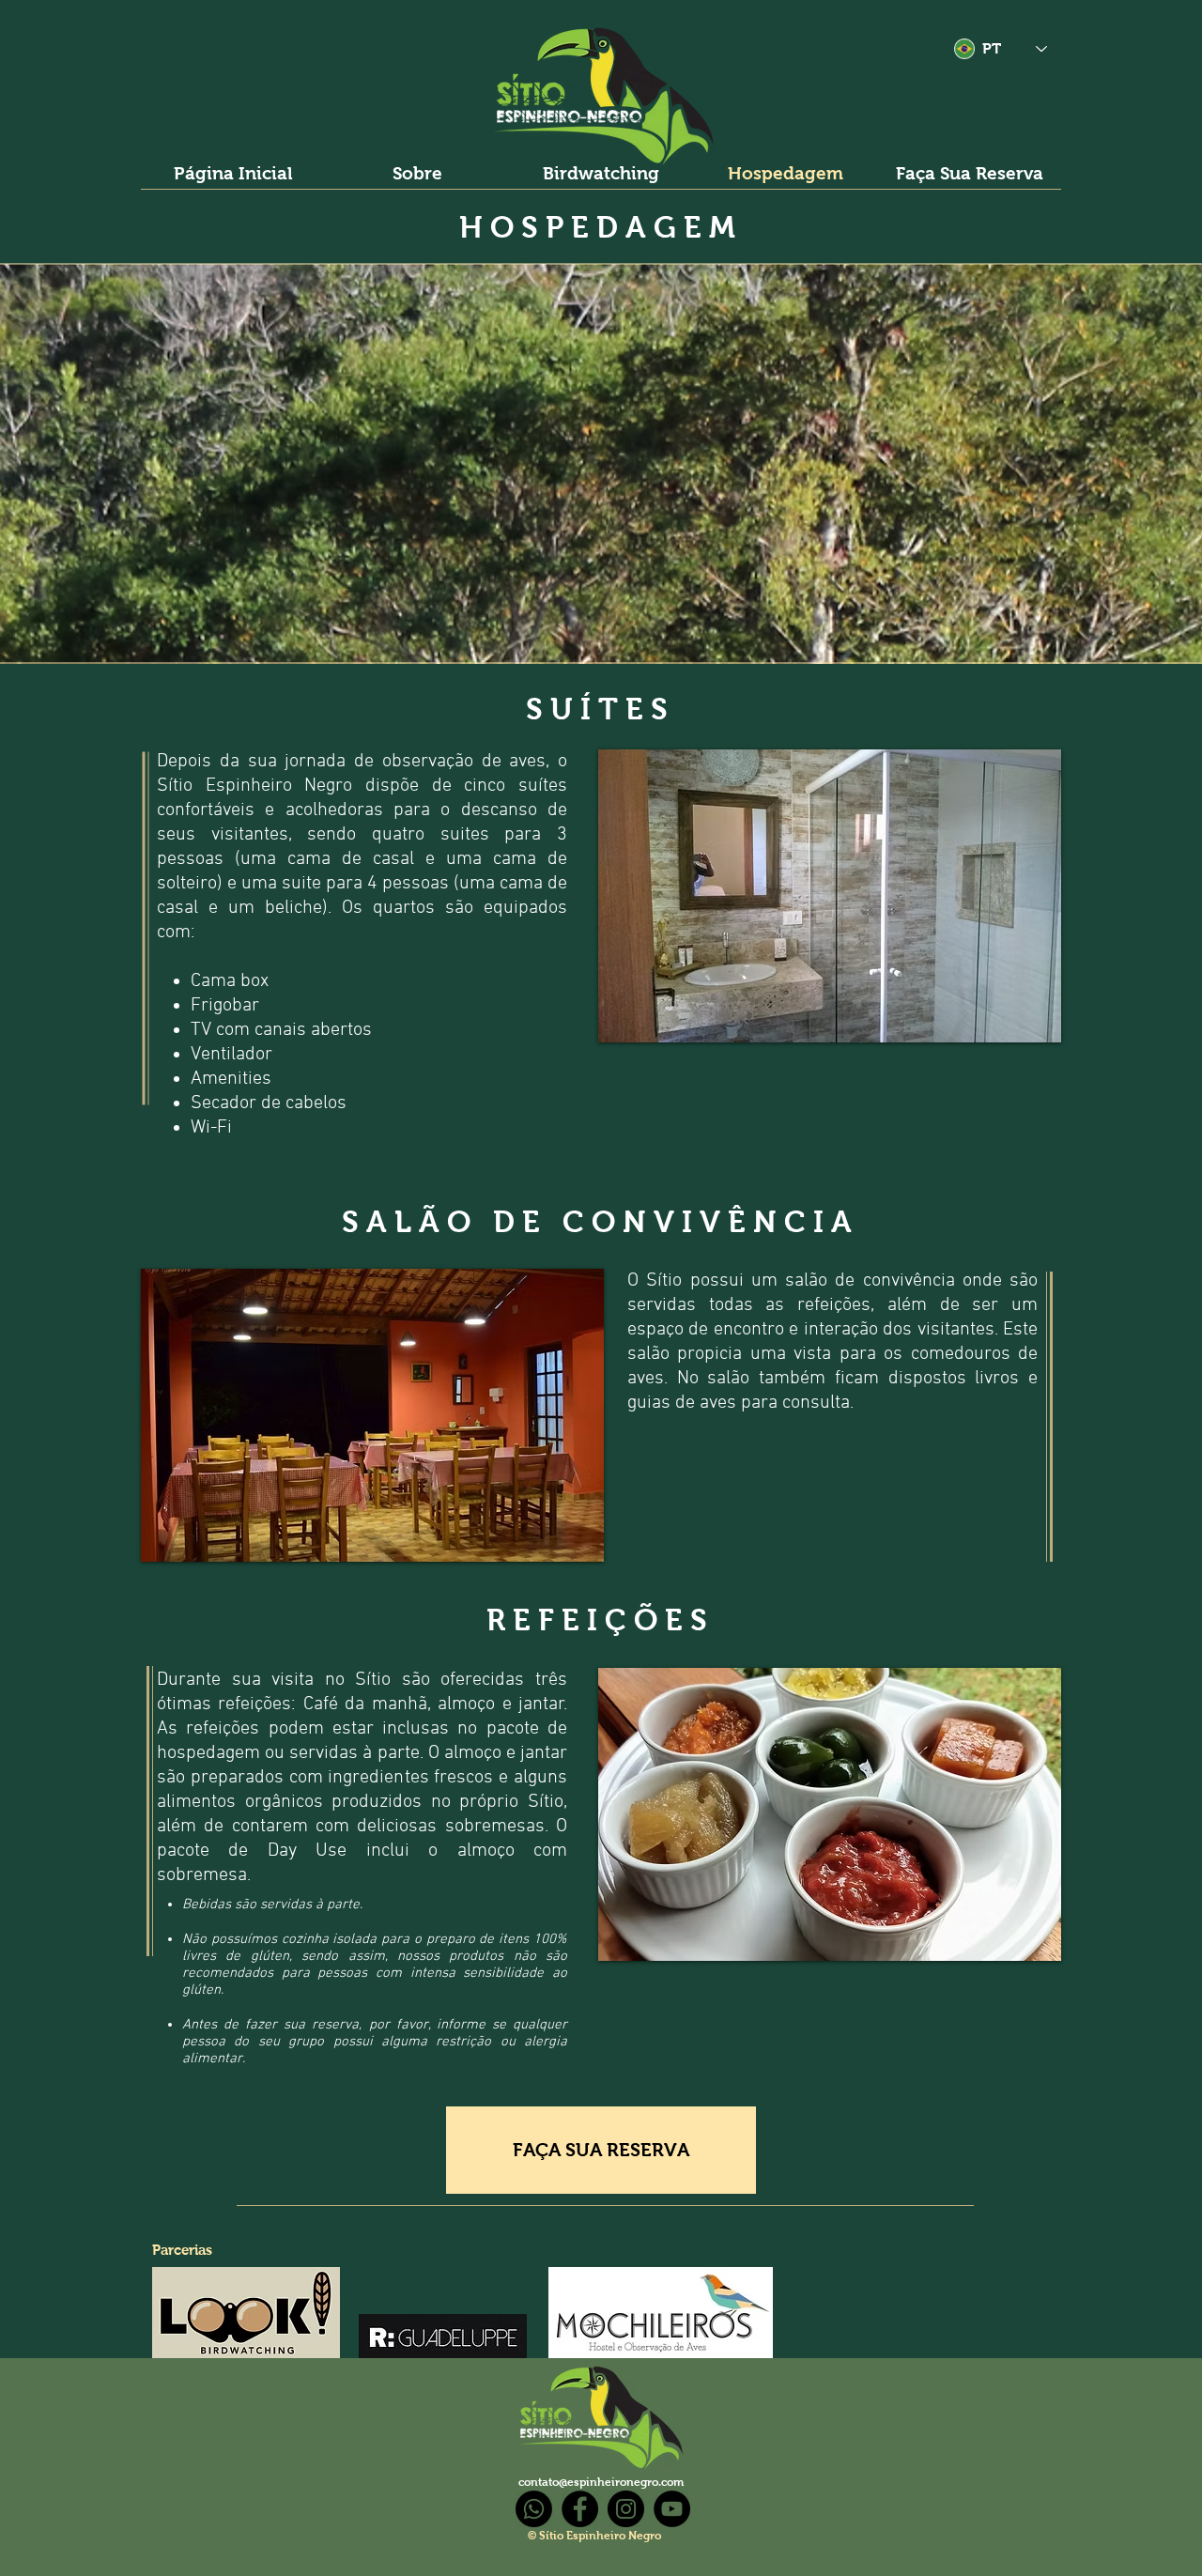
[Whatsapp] (534, 2509)
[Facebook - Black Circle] (580, 2509)
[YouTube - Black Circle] (672, 2509)
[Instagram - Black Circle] (626, 2509)
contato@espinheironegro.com (601, 2482)
